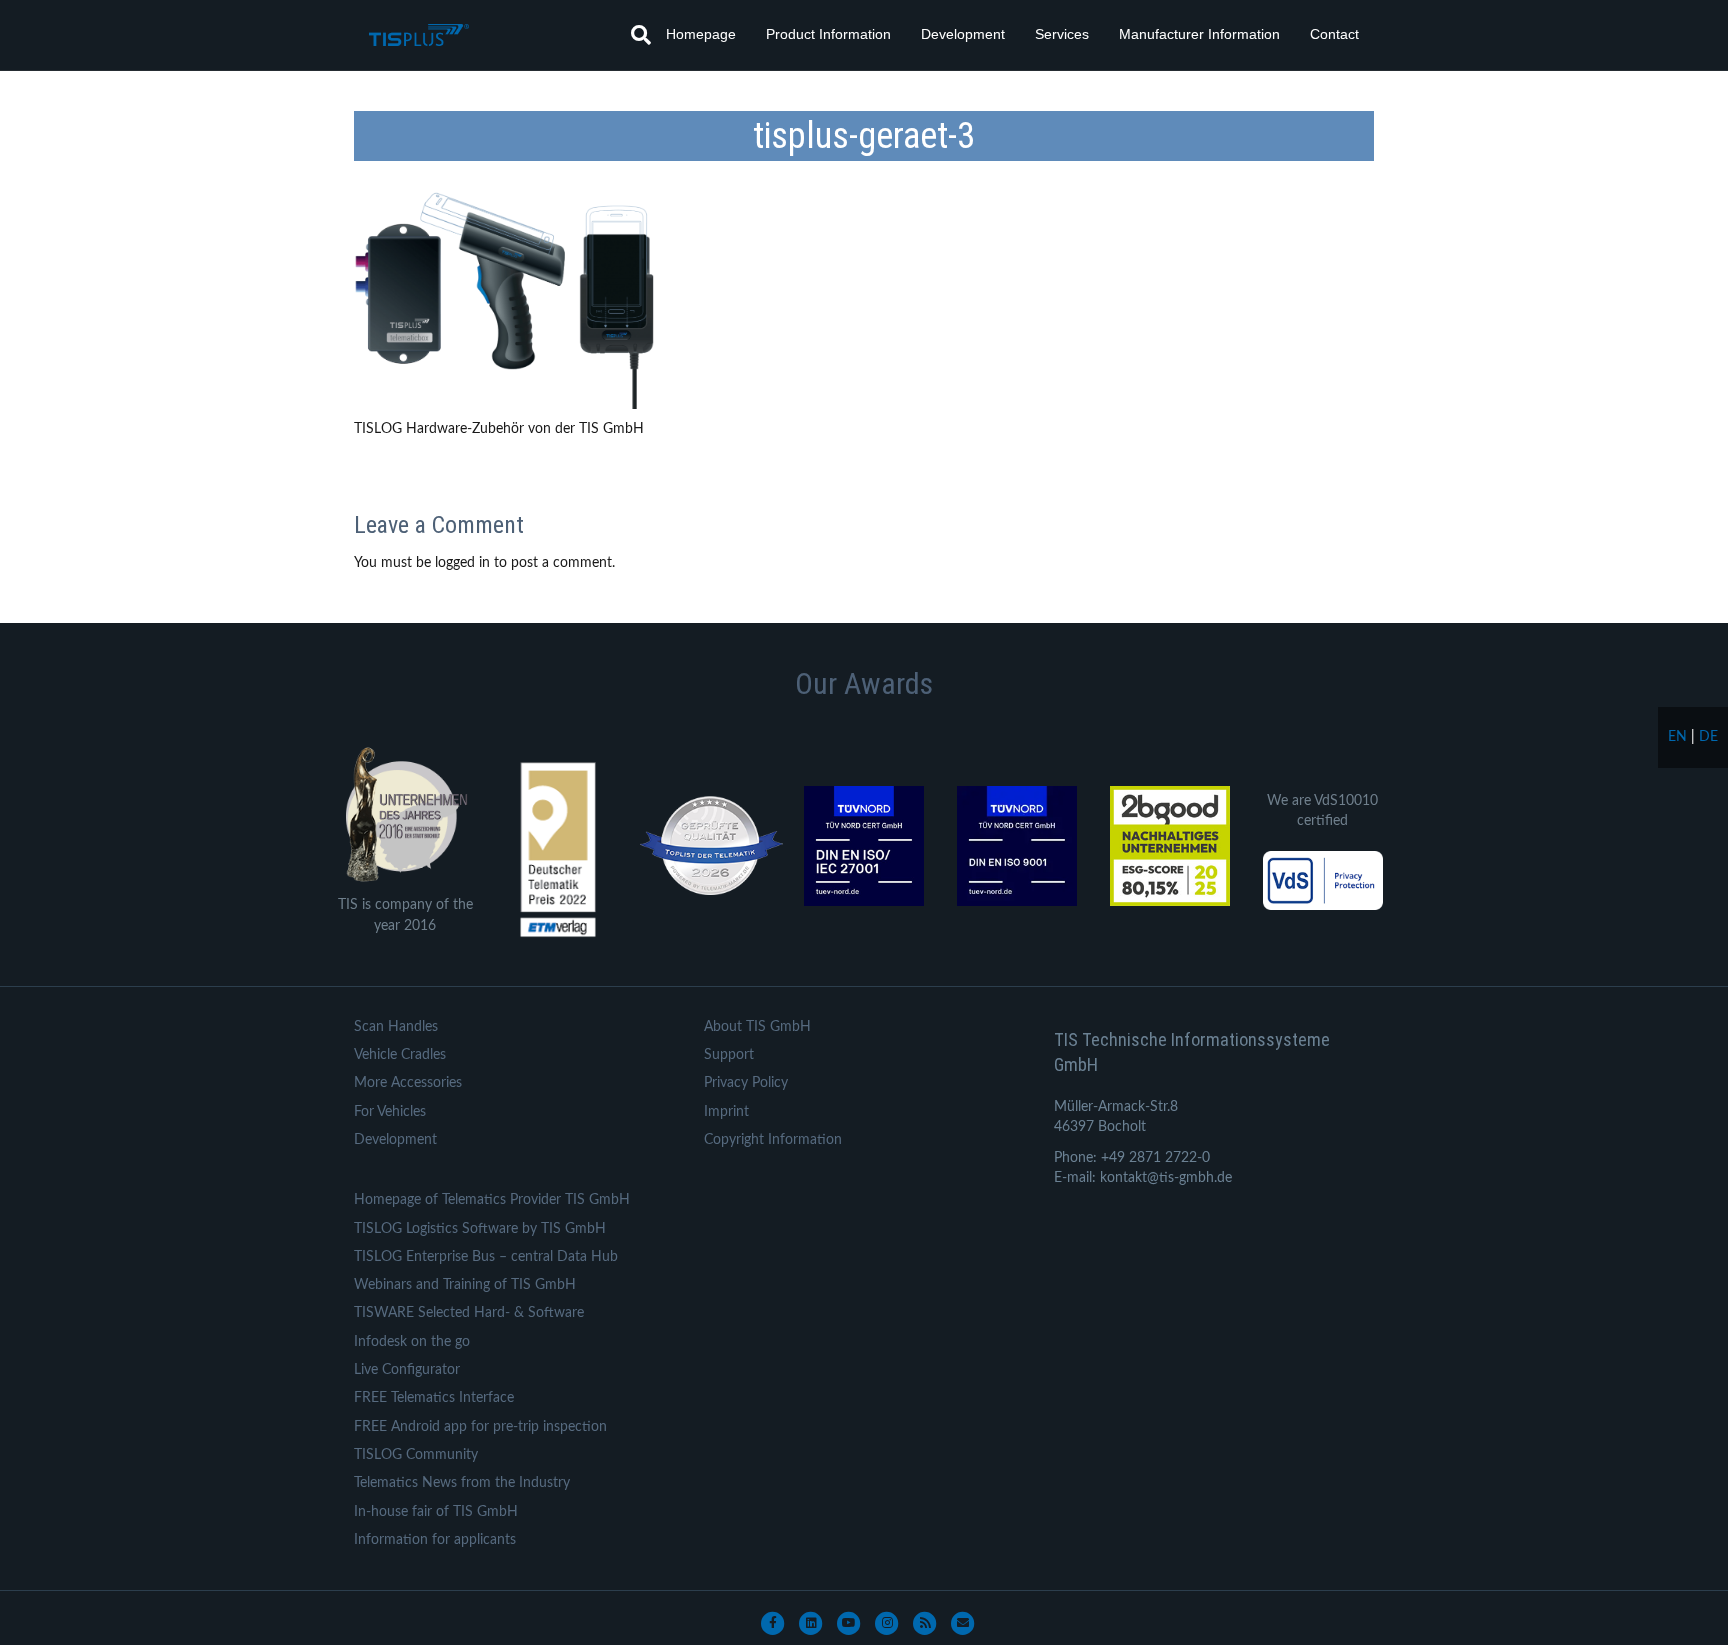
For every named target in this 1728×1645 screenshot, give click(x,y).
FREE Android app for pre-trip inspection (480, 1427)
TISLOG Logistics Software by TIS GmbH (480, 1229)
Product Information (828, 34)
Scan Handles (396, 1027)
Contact (1334, 34)
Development (963, 34)
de (1708, 737)
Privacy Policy (746, 1083)
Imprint (726, 1112)
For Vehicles (390, 1112)
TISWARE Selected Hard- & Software (469, 1313)
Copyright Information (773, 1140)
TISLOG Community (416, 1455)
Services (1062, 34)
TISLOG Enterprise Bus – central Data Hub (486, 1257)
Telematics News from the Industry (462, 1483)
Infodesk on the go (412, 1342)
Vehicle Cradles (400, 1055)
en (1677, 737)
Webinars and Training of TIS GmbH (465, 1285)
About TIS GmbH (757, 1027)
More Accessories (408, 1083)
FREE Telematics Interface (434, 1398)
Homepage (701, 34)
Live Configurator (407, 1370)
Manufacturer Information (1199, 34)
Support (729, 1055)
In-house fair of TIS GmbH (436, 1512)
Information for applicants (435, 1540)
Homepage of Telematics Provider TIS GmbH (492, 1200)
